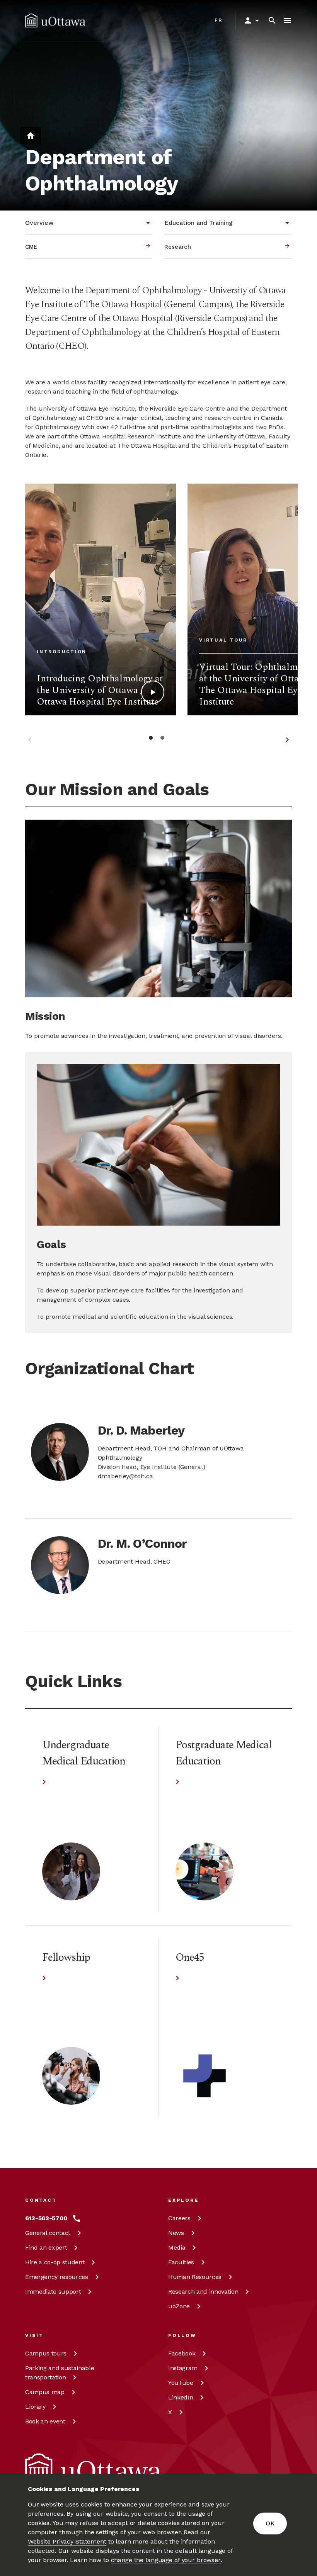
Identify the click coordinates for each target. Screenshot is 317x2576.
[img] (55, 20)
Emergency (57, 2277)
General (48, 2233)
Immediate (53, 2292)
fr (219, 20)
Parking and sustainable (60, 2373)
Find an (46, 2247)
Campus (46, 2353)
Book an (45, 2421)
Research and (203, 2292)
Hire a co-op (55, 2262)
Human (195, 2277)
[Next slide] (287, 741)
